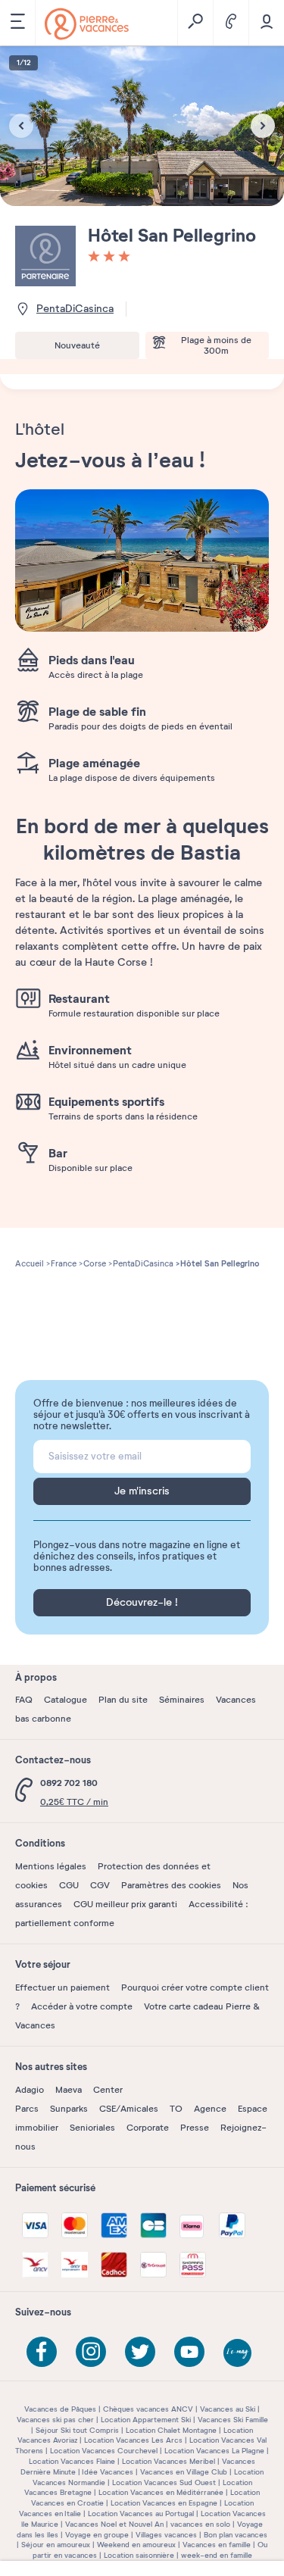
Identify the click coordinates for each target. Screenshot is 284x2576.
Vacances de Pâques (60, 2409)
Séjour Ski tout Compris (77, 2430)
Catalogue (66, 1700)
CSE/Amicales (129, 2109)
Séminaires (182, 1700)
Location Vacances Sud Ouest (164, 2482)
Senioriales (92, 2128)
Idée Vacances (108, 2472)
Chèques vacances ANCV (148, 2409)
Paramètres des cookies (171, 1885)
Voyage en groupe (97, 2535)
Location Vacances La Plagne (214, 2451)
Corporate (148, 2128)
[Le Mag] (239, 2354)
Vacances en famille (217, 2545)
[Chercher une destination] (195, 23)
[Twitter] (140, 2352)
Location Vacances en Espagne (164, 2503)
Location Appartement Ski (146, 2420)
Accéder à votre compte (82, 2006)
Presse (195, 2128)
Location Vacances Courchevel (104, 2451)
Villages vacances (166, 2535)
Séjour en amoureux (56, 2545)
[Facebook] (42, 2352)
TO (176, 2109)
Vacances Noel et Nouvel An (114, 2524)
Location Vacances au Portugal (141, 2514)
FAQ (24, 1700)
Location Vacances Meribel (169, 2461)
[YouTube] (189, 2352)
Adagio (30, 2090)
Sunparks (69, 2109)
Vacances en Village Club (184, 2472)
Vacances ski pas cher (55, 2420)
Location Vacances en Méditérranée (161, 2492)
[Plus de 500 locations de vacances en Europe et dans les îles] (87, 24)
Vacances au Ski (228, 2409)
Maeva (69, 2090)
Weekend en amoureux (136, 2545)
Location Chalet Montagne (171, 2430)
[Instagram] (91, 2352)
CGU (69, 1885)
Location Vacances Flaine (72, 2461)
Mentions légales (51, 1866)
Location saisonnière (139, 2555)
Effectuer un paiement (62, 1987)
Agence (210, 2109)
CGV (100, 1885)
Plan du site (123, 1700)
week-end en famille (217, 2555)
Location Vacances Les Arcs (133, 2440)
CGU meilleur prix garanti (125, 1904)
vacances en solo (200, 2524)
